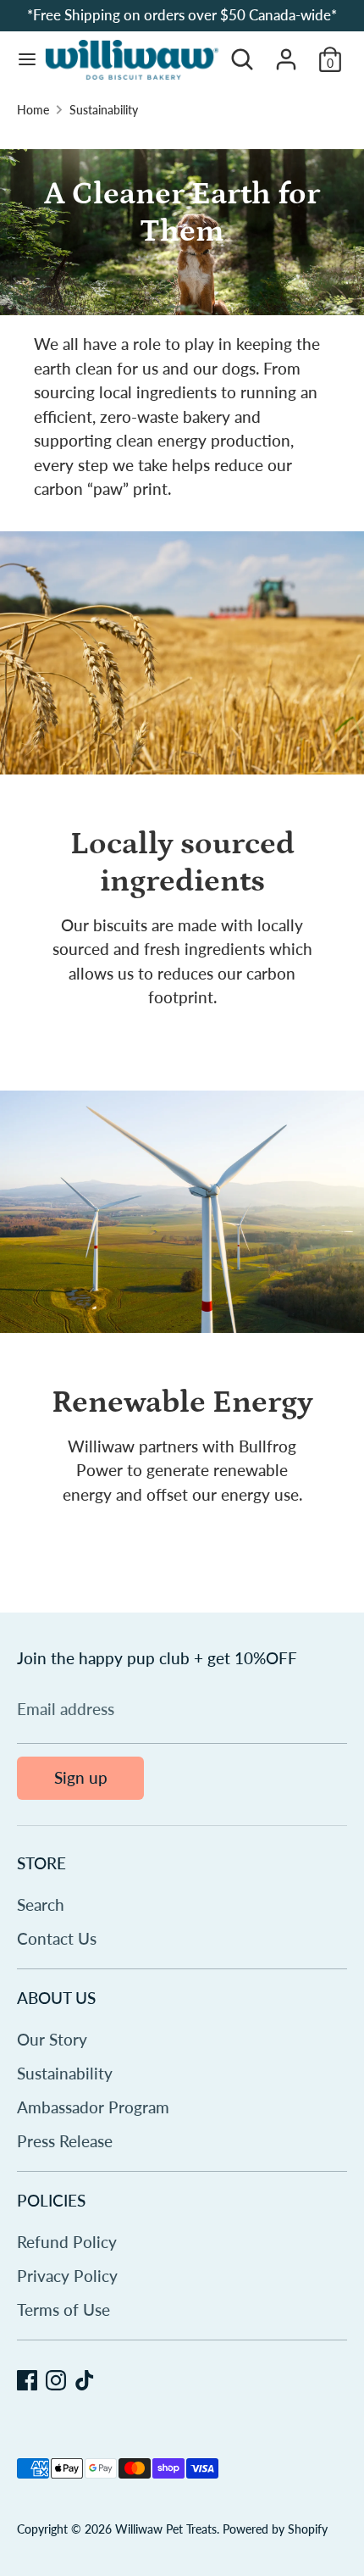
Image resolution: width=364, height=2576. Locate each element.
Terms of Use (63, 2310)
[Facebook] (27, 2380)
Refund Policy (67, 2242)
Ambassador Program (93, 2107)
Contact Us (57, 1938)
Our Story (52, 2039)
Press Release (65, 2141)
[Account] (286, 54)
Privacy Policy (67, 2276)
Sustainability (104, 110)
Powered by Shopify (275, 2529)
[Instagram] (56, 2380)
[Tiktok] (85, 2380)
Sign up (81, 1777)
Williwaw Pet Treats (166, 2529)
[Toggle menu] (22, 60)
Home (33, 110)
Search (41, 1904)
